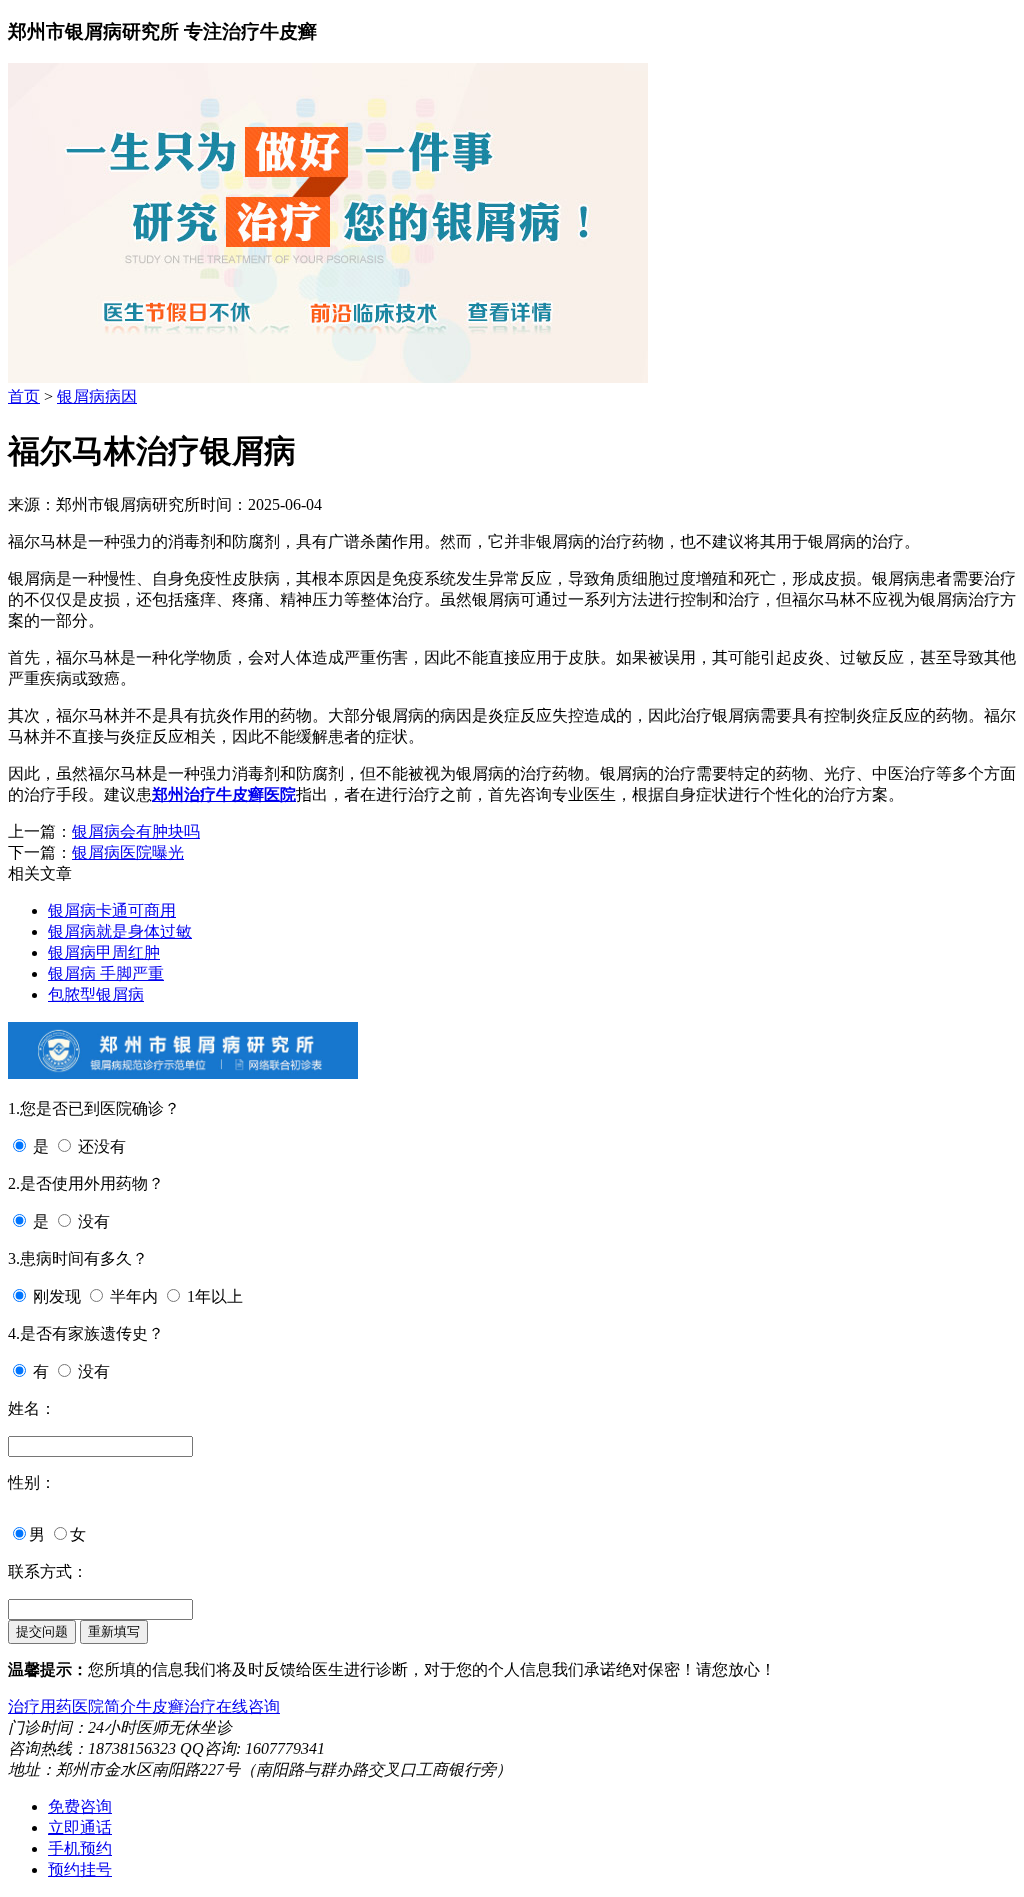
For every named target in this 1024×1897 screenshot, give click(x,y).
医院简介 (104, 1706)
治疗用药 (40, 1706)
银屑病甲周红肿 (104, 952)
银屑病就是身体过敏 (120, 931)
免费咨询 (80, 1806)
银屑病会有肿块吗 (136, 831)
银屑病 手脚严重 (106, 973)
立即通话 (80, 1827)
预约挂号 (80, 1869)
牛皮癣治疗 (176, 1706)
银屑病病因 (97, 396)
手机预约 (80, 1848)
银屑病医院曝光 (128, 852)
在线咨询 (248, 1706)
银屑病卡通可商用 (112, 910)
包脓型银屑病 (96, 994)
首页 (24, 396)
